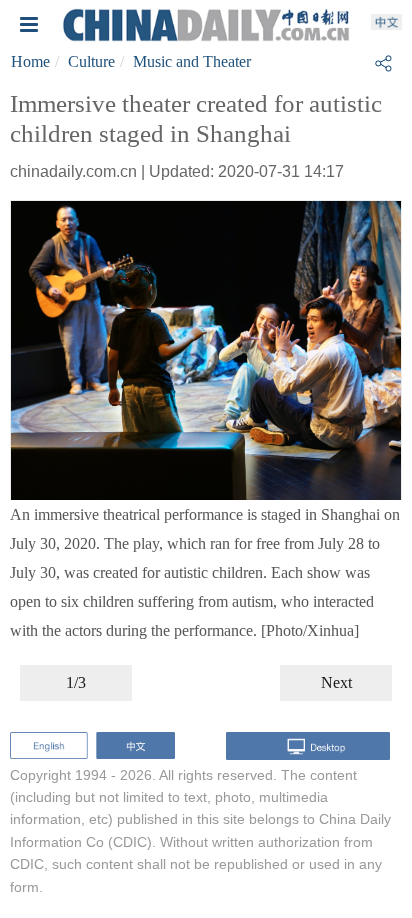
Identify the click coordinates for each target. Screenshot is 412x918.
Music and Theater (192, 61)
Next (336, 682)
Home (30, 61)
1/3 (76, 682)
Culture (91, 61)
